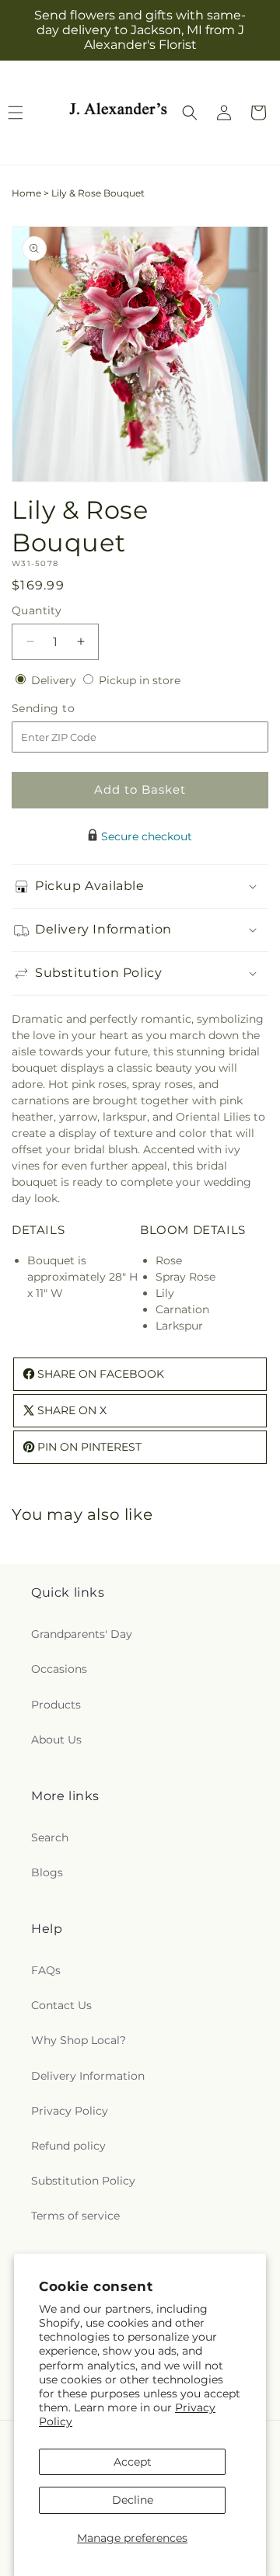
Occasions (59, 1669)
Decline (133, 2500)
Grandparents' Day (82, 1634)
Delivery (55, 680)
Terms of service (75, 2216)
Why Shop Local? (79, 2040)
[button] (190, 113)
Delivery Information (88, 2076)
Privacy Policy (70, 2111)
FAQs (46, 1970)
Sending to (66, 709)
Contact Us (61, 2005)
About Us (56, 1740)
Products (56, 1705)
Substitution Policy (83, 2181)
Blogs (47, 1872)
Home (26, 193)
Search (50, 1837)
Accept (133, 2462)
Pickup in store (140, 680)
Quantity (37, 610)
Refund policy (68, 2146)
